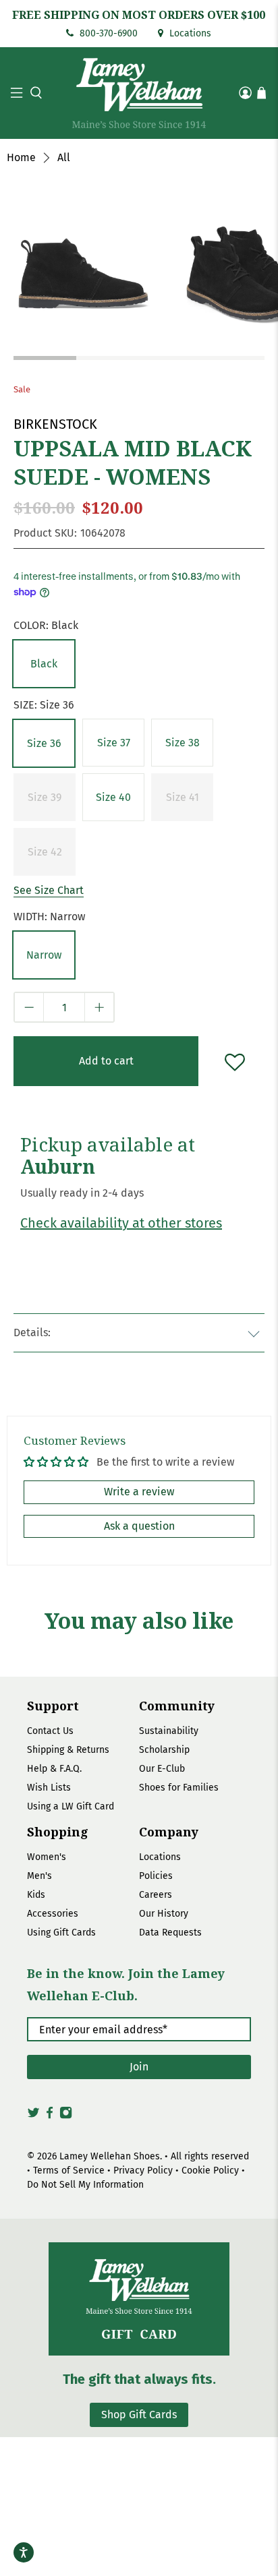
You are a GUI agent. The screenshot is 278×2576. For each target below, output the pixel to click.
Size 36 (44, 743)
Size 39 (45, 797)
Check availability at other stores (121, 1223)
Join (139, 2067)
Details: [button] (32, 1332)
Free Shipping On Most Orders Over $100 (139, 15)
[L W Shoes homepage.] (139, 93)
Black (44, 664)
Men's (39, 1876)
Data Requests (170, 1933)
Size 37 (114, 743)
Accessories (53, 1914)
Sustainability (169, 1731)
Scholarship (164, 1750)
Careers (156, 1895)
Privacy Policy (143, 2170)
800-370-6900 (107, 33)
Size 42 (45, 852)
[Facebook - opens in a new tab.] (50, 2116)
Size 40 (113, 797)
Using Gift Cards (61, 1933)
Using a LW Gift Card (71, 1806)
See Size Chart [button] (49, 890)
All (64, 158)
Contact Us (50, 1731)
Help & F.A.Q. (54, 1769)
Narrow (44, 955)
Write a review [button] (139, 1492)
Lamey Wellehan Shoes (110, 2156)
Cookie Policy (210, 2170)
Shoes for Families (179, 1788)
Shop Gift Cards (139, 2415)
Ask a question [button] (139, 1526)
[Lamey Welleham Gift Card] (139, 2299)
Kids (36, 1895)
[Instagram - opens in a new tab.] (66, 2116)
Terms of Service (69, 2170)
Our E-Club (162, 1769)
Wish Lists (49, 1788)
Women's (47, 1857)
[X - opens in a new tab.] (33, 2116)
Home (21, 158)
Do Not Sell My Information (85, 2185)
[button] (34, 93)
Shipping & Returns (68, 1750)
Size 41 (183, 797)
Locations (189, 33)
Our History (164, 1914)
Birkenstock (55, 424)
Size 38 (183, 743)
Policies (156, 1876)
